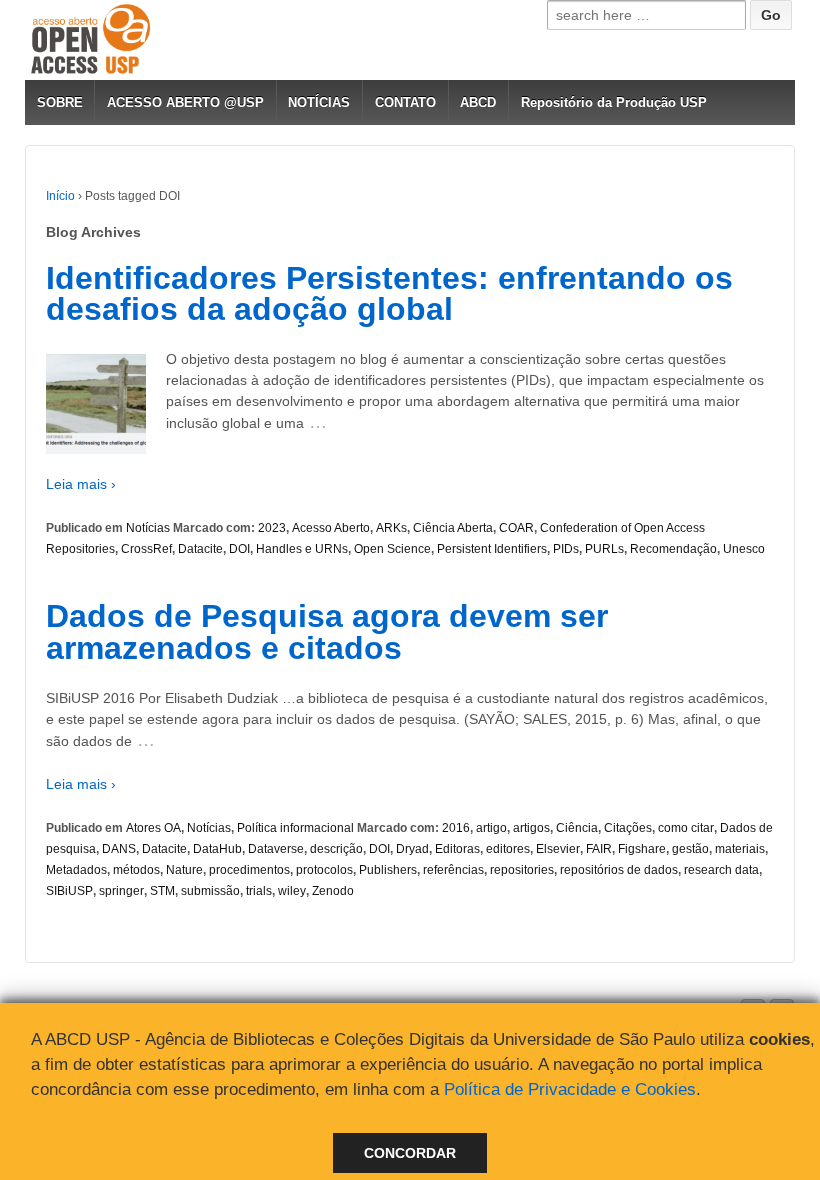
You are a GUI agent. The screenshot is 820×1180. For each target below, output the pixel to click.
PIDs (566, 549)
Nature (184, 870)
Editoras (457, 849)
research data (721, 870)
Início (60, 196)
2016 (456, 828)
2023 (272, 528)
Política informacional (295, 828)
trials (259, 891)
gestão (690, 849)
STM (162, 891)
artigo (491, 828)
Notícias (148, 528)
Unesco (744, 549)
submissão (210, 891)
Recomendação (673, 549)
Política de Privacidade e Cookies (570, 1089)
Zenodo (333, 891)
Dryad (412, 849)
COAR (516, 528)
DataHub (217, 849)
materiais (740, 849)
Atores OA (153, 828)
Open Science (392, 549)
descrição (336, 849)
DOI (239, 549)
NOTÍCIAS (319, 102)
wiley (292, 891)
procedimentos (249, 870)
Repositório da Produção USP (614, 102)
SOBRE (60, 102)
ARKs (391, 528)
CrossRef (146, 549)
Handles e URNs (302, 549)
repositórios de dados (619, 870)
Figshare (642, 849)
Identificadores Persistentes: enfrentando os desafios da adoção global (389, 294)
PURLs (604, 549)
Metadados (76, 870)
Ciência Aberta (453, 528)
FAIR (599, 849)
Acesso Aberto (331, 528)
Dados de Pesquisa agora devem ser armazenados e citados (327, 632)
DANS (119, 849)
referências (453, 870)
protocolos (324, 870)
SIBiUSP (69, 891)
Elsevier (558, 849)
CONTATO (405, 102)
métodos (136, 870)
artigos (531, 828)
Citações (628, 828)
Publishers (388, 870)
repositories (522, 870)
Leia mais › (81, 484)
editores (508, 849)
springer (121, 891)
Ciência (577, 828)
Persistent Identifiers (492, 549)
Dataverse (276, 849)
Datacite (200, 549)
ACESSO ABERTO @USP (185, 102)
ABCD (478, 102)
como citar (686, 828)
